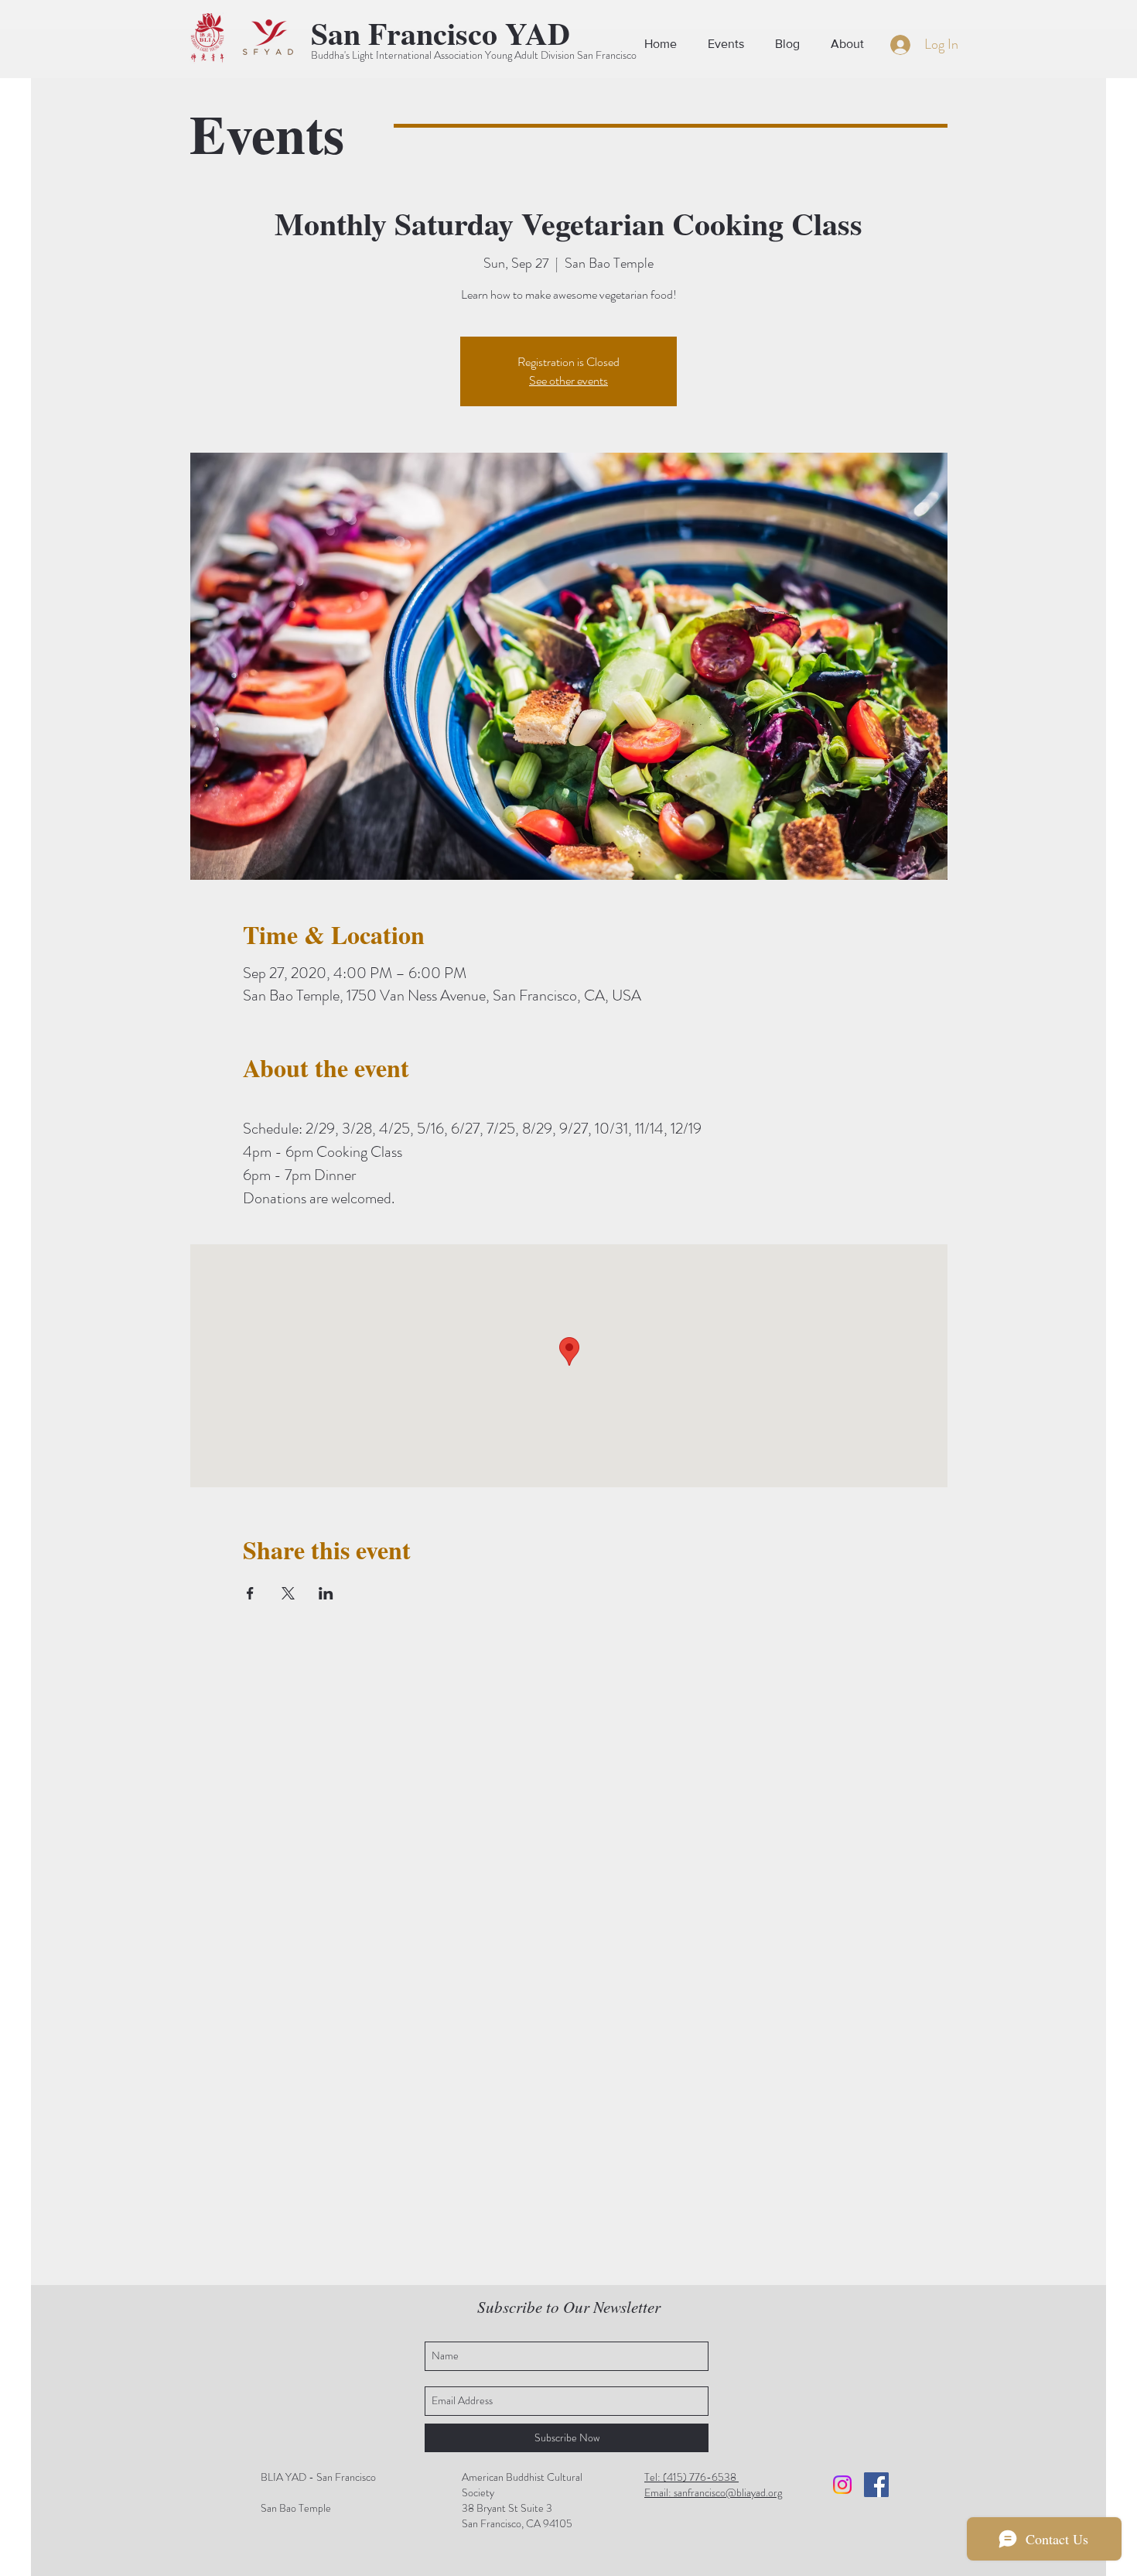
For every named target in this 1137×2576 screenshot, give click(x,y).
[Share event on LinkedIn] (326, 1593)
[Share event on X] (288, 1593)
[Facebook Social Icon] (876, 2485)
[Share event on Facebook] (250, 1593)
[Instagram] (842, 2485)
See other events (568, 380)
